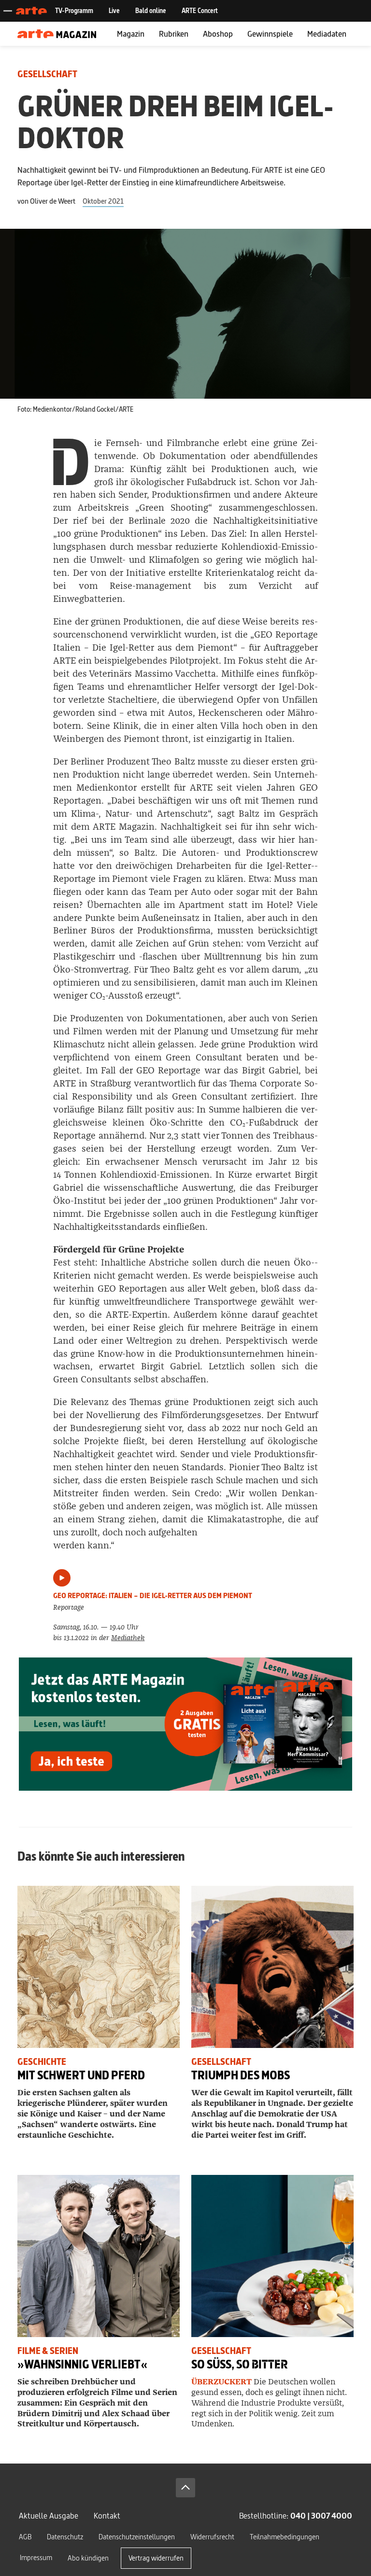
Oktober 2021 (103, 201)
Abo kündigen (88, 2558)
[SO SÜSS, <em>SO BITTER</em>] (272, 2256)
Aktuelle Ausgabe (49, 2515)
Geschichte (42, 2062)
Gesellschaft (47, 74)
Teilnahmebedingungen (285, 2537)
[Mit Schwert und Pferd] (99, 1967)
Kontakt (107, 2515)
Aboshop (218, 34)
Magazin (131, 34)
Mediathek (128, 1638)
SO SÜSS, (240, 2364)
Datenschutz (65, 2537)
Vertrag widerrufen (156, 2558)
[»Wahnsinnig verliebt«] (99, 2256)
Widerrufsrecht (212, 2537)
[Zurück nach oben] (185, 2488)
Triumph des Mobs (241, 2075)
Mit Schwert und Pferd (81, 2075)
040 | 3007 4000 (321, 2515)
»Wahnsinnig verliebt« (82, 2364)
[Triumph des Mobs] (272, 1967)
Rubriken (174, 34)
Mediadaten (327, 34)
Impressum (36, 2557)
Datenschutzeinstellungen (137, 2537)
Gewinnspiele (270, 34)
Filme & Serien (48, 2351)
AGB (25, 2537)
